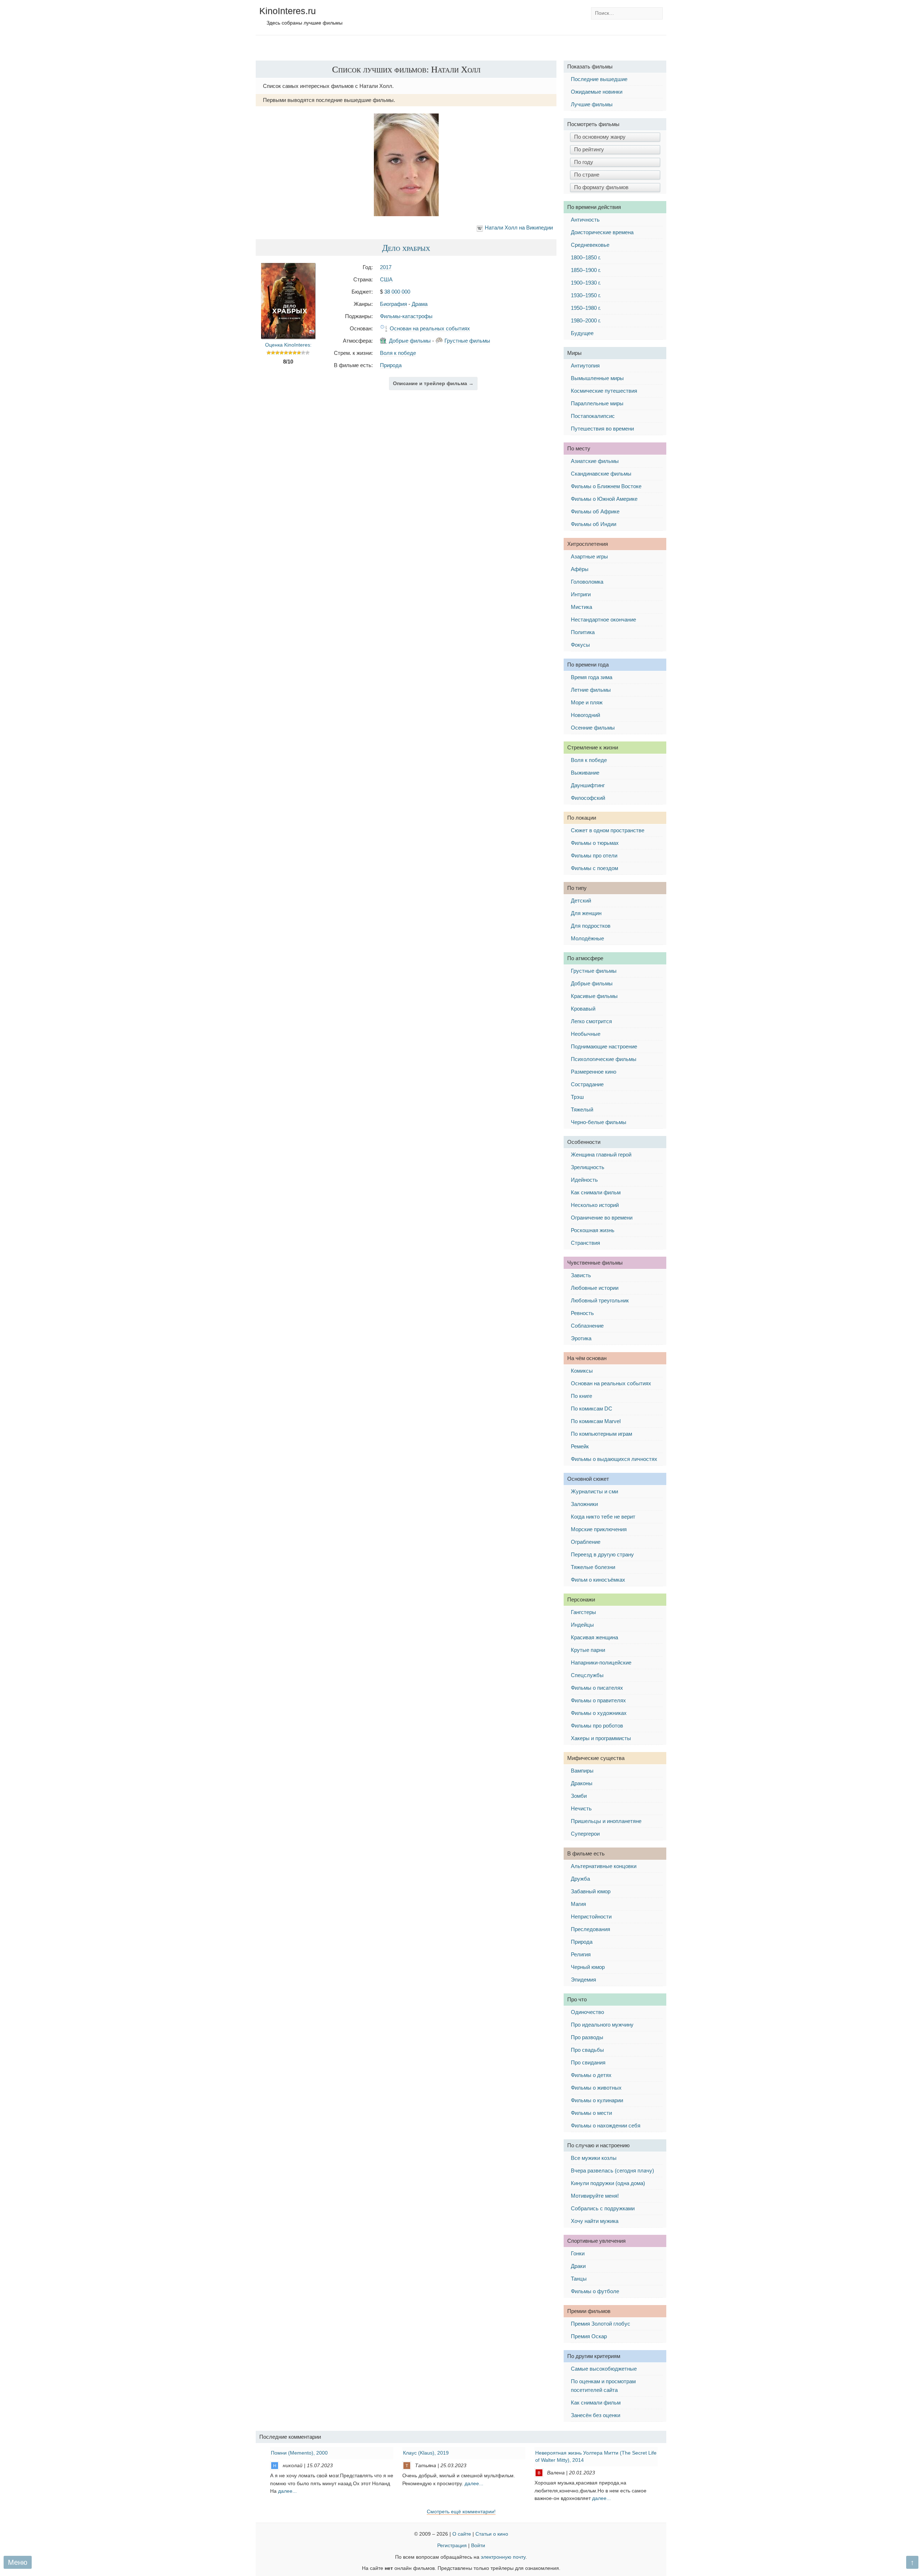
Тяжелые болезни (593, 1567)
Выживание (585, 773)
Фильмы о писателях (597, 1688)
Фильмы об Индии (594, 524)
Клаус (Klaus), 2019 (426, 2453)
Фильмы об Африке (595, 511)
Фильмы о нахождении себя (606, 2125)
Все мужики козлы (594, 2158)
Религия (581, 1954)
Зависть (581, 1275)
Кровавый (583, 1009)
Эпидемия (583, 1980)
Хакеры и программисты (601, 1738)
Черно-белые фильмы (599, 1122)
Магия (578, 1904)
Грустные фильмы (467, 341)
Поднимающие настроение (604, 1046)
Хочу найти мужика (595, 2221)
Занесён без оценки (596, 2415)
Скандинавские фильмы (601, 474)
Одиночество (587, 2012)
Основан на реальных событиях (430, 328)
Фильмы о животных (596, 2088)
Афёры (580, 569)
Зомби (579, 1796)
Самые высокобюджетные (604, 2369)
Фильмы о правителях (598, 1700)
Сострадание (587, 1084)
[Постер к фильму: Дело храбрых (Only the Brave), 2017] (288, 337)
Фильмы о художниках (599, 1713)
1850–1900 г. (586, 270)
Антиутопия (585, 366)
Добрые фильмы (410, 341)
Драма (420, 304)
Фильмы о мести (591, 2113)
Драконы (582, 1783)
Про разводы (587, 2037)
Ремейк (580, 1446)
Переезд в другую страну (602, 1554)
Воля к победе (398, 353)
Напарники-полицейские (601, 1663)
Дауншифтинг (588, 785)
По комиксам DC (592, 1409)
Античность (585, 220)
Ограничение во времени (602, 1218)
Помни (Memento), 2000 (299, 2453)
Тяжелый (582, 1109)
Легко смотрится (591, 1021)
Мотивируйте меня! (595, 2196)
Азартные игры (589, 556)
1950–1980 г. (586, 308)
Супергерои (585, 1834)
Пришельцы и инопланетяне (606, 1821)
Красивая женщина (594, 1637)
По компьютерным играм (601, 1434)
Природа (391, 365)
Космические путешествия (604, 391)
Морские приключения (599, 1529)
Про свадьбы (587, 2050)
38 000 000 (397, 292)
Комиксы (582, 1371)
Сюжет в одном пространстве (608, 830)
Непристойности (591, 1917)
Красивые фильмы (594, 996)
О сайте (462, 2534)
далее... (287, 2491)
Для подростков (591, 926)
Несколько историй (595, 1205)
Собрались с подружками (603, 2208)
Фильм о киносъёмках (598, 1580)
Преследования (590, 1929)
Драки (578, 2266)
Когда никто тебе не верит (603, 1517)
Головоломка (587, 582)
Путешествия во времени (602, 429)
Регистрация (452, 2546)
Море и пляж (587, 702)
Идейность (584, 1180)
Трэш (577, 1097)
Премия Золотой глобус (601, 2324)
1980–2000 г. (586, 320)
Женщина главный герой (601, 1155)
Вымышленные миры (597, 378)
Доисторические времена (602, 232)
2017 (386, 267)
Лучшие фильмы (592, 104)
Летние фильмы (591, 690)
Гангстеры (583, 1612)
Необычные (586, 1034)
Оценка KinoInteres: (288, 345)
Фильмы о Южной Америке (604, 499)
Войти (478, 2546)
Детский (581, 901)
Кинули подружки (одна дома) (608, 2183)
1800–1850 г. (586, 257)
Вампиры (582, 1771)
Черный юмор (588, 1967)
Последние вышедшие (599, 79)
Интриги (581, 594)
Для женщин (586, 913)
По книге (581, 1396)
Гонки (578, 2253)
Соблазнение (587, 1326)
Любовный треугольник (600, 1300)
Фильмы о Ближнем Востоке (606, 486)
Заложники (584, 1504)
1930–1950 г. (586, 295)
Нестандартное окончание (603, 620)
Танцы (579, 2279)
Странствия (585, 1243)
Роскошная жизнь (593, 1230)
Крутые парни (588, 1650)
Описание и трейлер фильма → (433, 384)
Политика (583, 632)
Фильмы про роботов (597, 1726)
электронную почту (503, 2557)
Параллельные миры (597, 403)
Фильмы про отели (594, 855)
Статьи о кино (492, 2534)
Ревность (582, 1313)
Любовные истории (595, 1288)
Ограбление (586, 1542)
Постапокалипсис (593, 416)
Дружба (580, 1879)
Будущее (582, 333)
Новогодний (585, 715)
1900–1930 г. (586, 283)
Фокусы (580, 645)
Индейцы (582, 1625)
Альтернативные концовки (604, 1866)
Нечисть (581, 1808)
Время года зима (592, 677)
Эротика (581, 1338)
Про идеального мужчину (602, 2025)
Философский (588, 798)
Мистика (581, 607)
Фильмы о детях (591, 2075)
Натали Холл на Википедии (519, 228)
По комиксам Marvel (596, 1421)
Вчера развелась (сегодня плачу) (612, 2171)
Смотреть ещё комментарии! (461, 2512)
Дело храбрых (406, 248)
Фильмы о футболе (595, 2291)
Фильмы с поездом (594, 868)
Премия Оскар (589, 2336)
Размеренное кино (594, 1072)
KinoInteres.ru (288, 11)
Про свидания (588, 2062)
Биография (393, 304)
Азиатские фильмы (595, 461)
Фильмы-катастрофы (406, 316)
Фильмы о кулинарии (597, 2100)
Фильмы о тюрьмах (595, 843)
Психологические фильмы (604, 1059)
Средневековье (590, 245)
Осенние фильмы (593, 728)
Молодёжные (587, 938)
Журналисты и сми (594, 1491)
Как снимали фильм (596, 1192)
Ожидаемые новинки (597, 92)
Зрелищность (588, 1167)
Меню (18, 2562)
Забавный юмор (591, 1891)
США (386, 279)
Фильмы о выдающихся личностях (614, 1459)
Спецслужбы (587, 1675)
